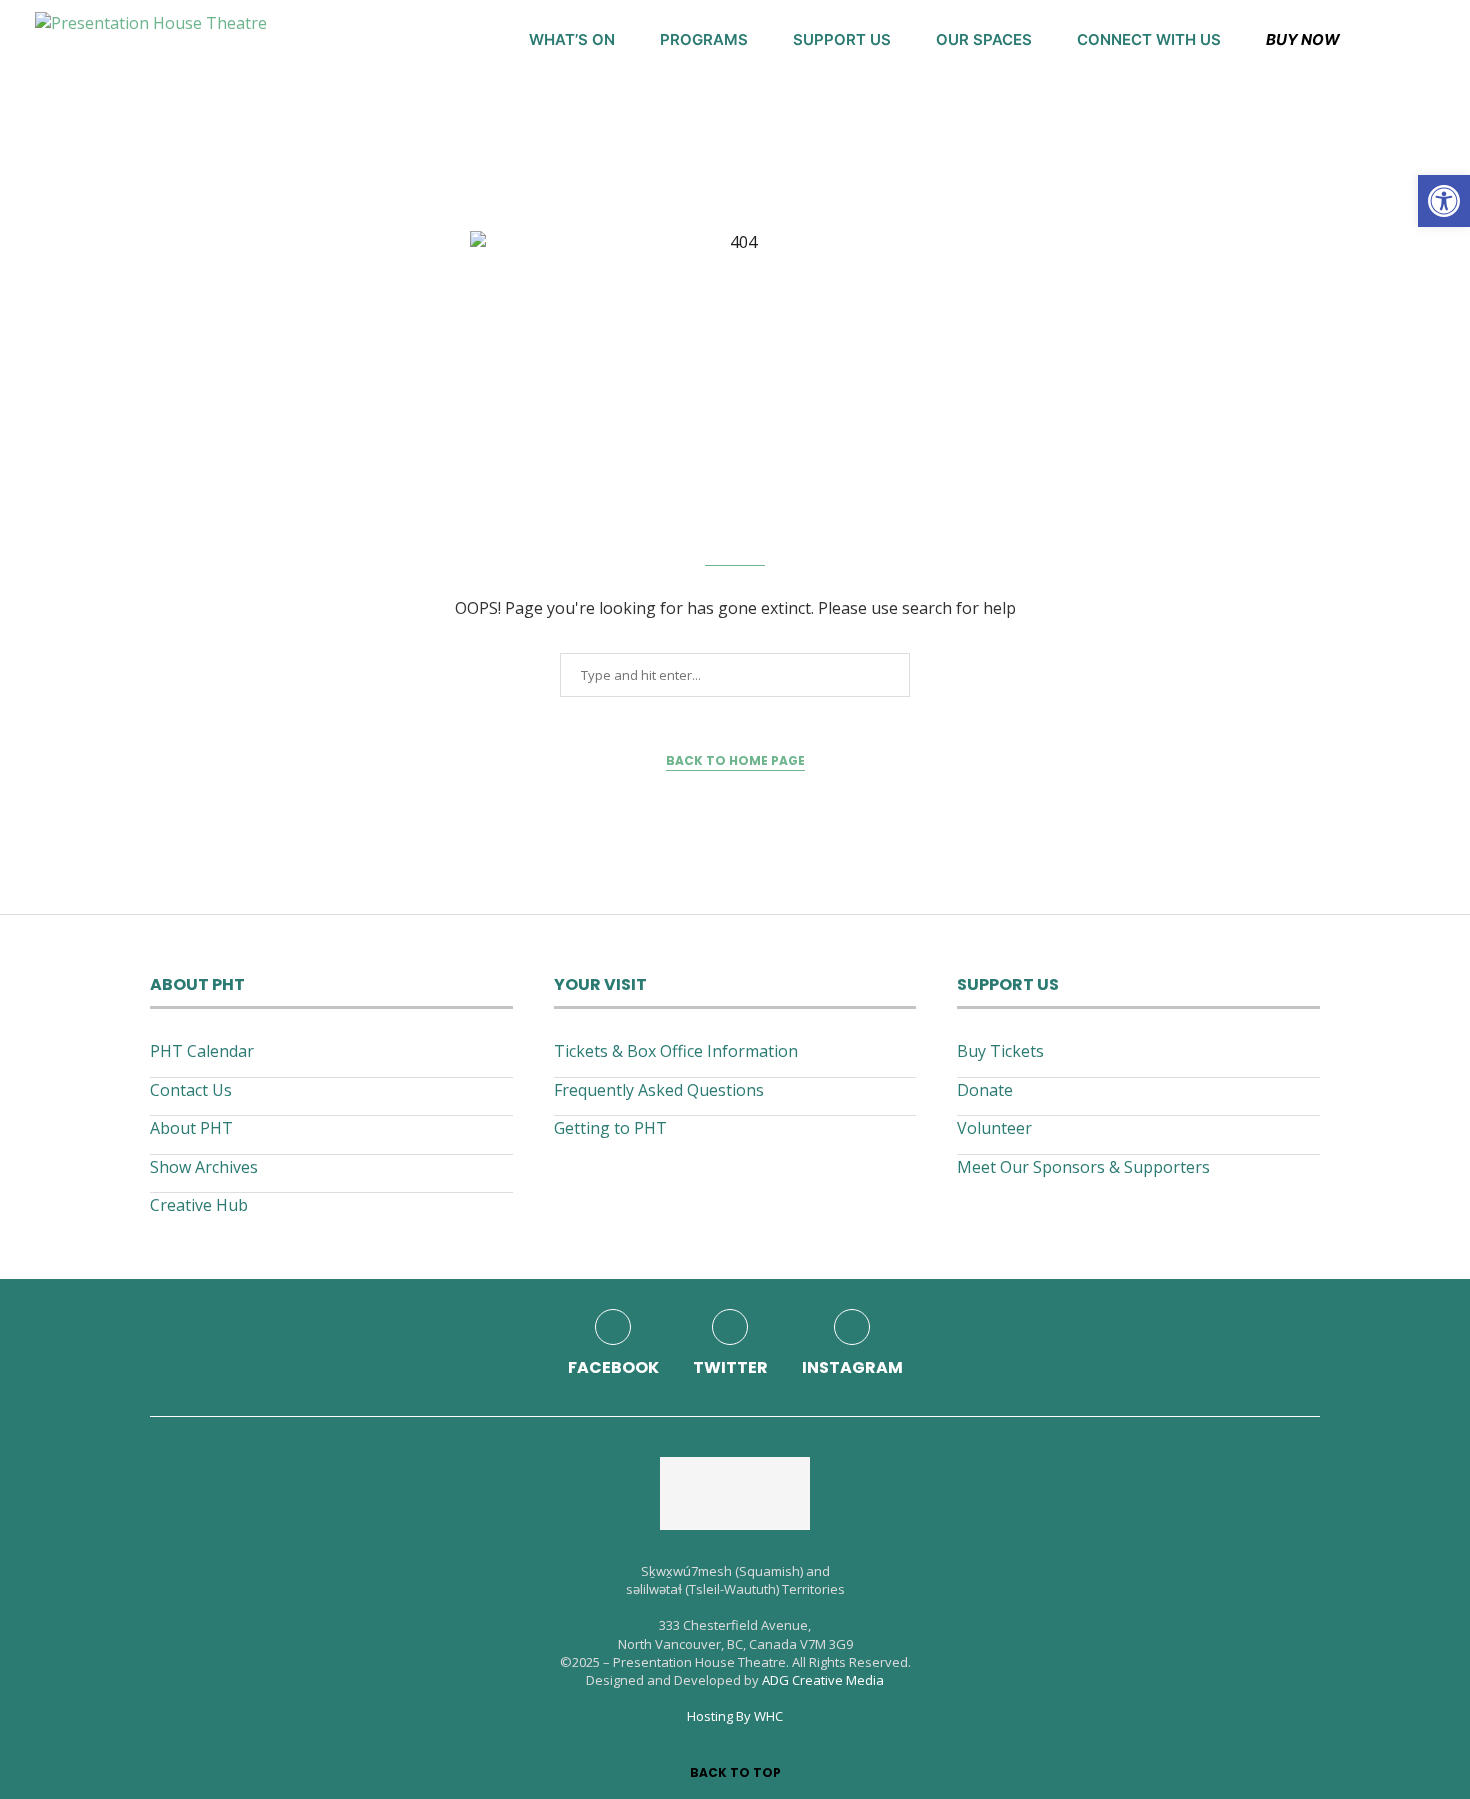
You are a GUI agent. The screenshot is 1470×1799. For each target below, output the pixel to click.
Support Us (842, 39)
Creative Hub (199, 1205)
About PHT (191, 1128)
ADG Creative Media (823, 1680)
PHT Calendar (202, 1051)
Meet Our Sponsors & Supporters (1083, 1167)
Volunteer (994, 1128)
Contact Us (191, 1090)
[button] (1444, 201)
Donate (985, 1090)
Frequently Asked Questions (659, 1090)
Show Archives (204, 1167)
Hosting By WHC (735, 1716)
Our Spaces (984, 39)
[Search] (1425, 40)
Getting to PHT (610, 1128)
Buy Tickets (1000, 1051)
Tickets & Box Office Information (676, 1051)
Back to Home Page (735, 760)
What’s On (572, 39)
